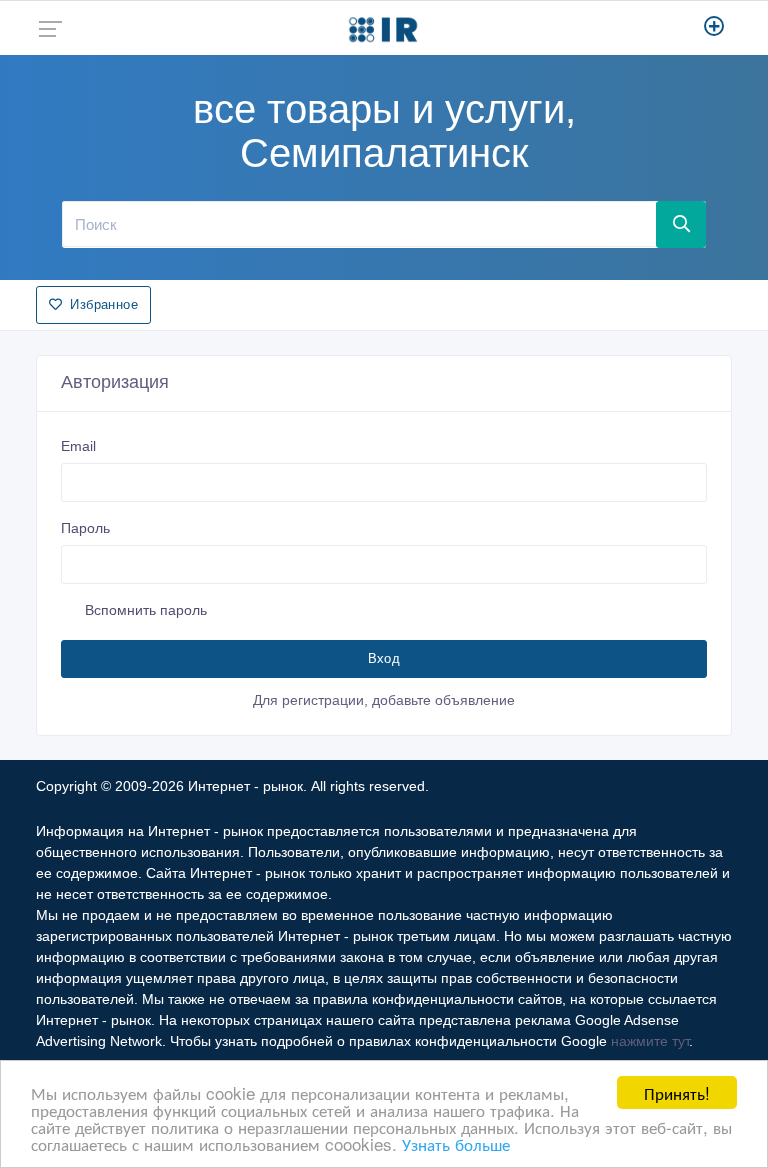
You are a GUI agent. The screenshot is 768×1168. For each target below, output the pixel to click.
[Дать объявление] (714, 28)
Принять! (677, 1092)
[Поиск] (681, 224)
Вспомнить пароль (146, 610)
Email (78, 446)
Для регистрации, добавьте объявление (384, 700)
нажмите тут (650, 1041)
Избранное (104, 304)
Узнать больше (456, 1143)
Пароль (85, 528)
